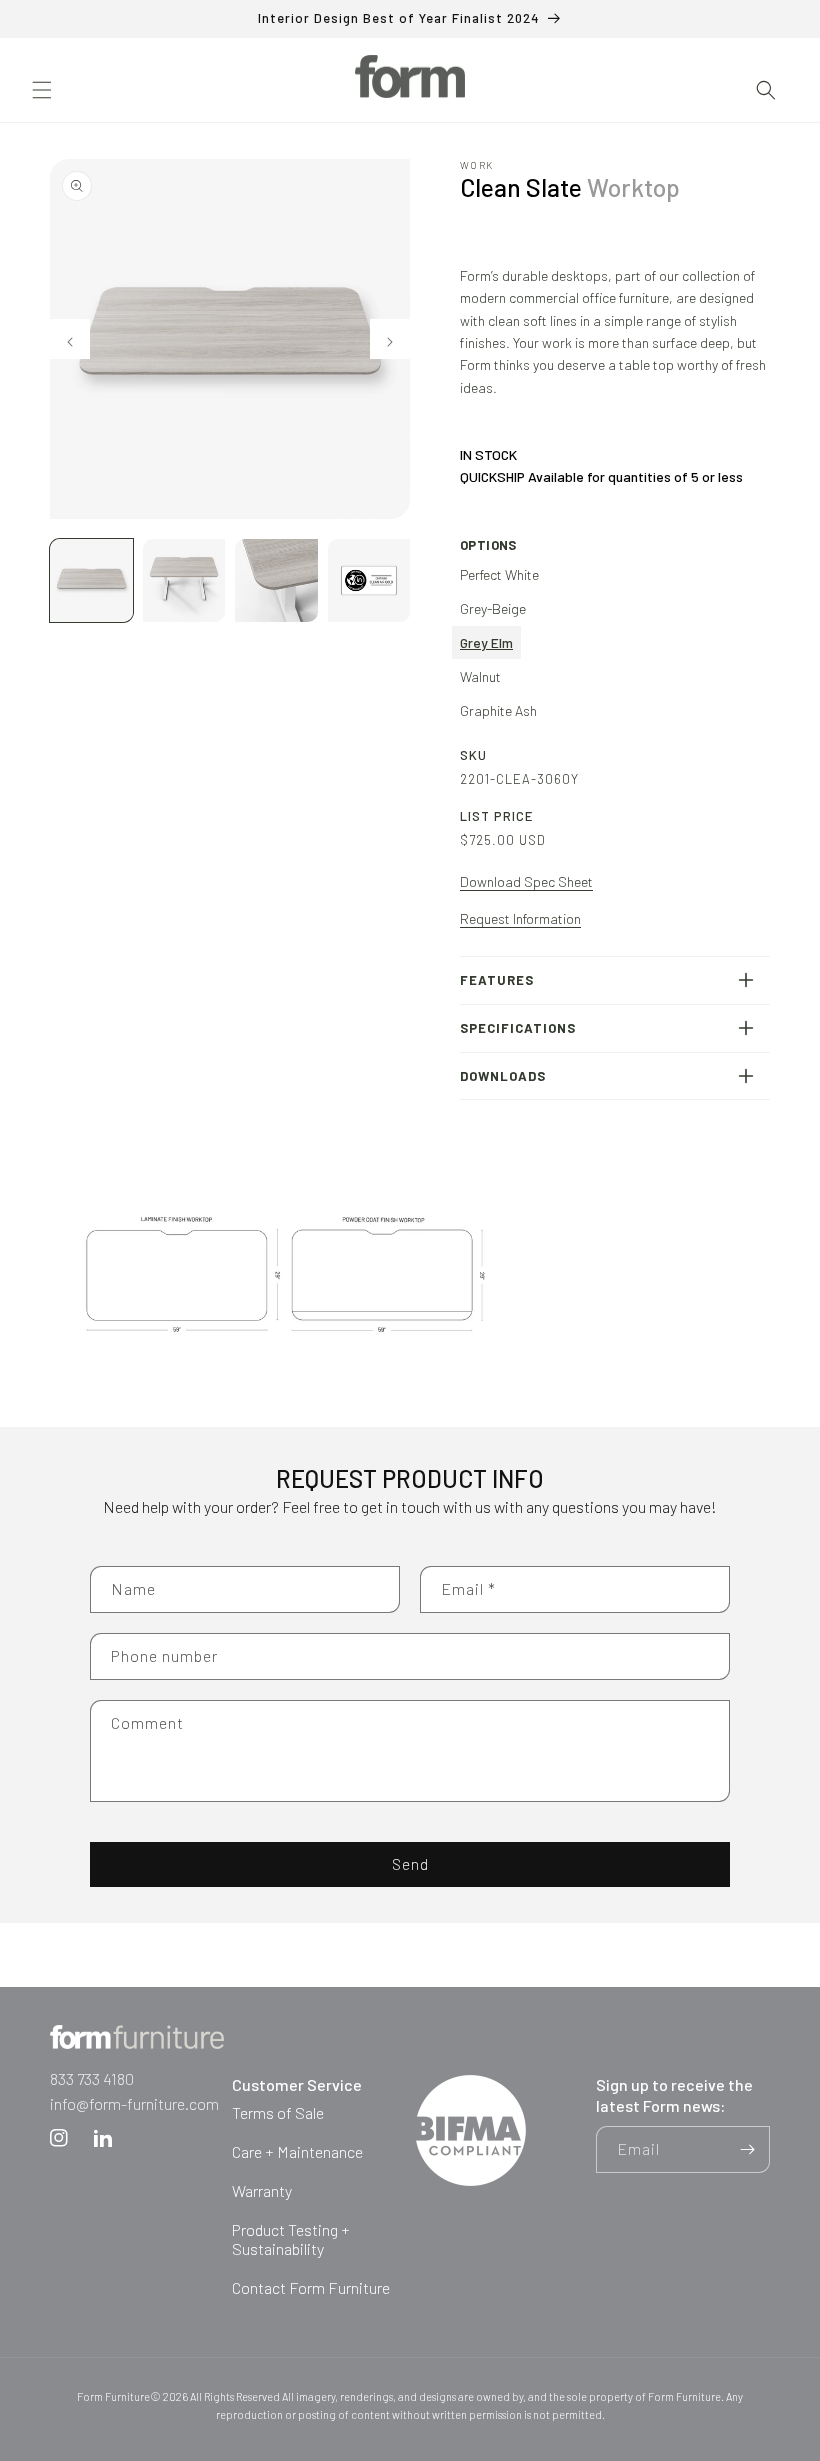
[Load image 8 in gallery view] (184, 580)
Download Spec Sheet (526, 881)
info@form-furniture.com (134, 2103)
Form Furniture (113, 2396)
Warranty (262, 2190)
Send (410, 1864)
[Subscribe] (747, 2149)
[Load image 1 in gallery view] (91, 580)
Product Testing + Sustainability (291, 2239)
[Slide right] (390, 339)
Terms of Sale (278, 2112)
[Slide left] (70, 339)
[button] (42, 90)
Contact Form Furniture (311, 2287)
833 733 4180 (92, 2078)
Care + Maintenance (297, 2151)
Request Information (520, 918)
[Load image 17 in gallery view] (369, 580)
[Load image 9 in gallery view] (276, 580)
